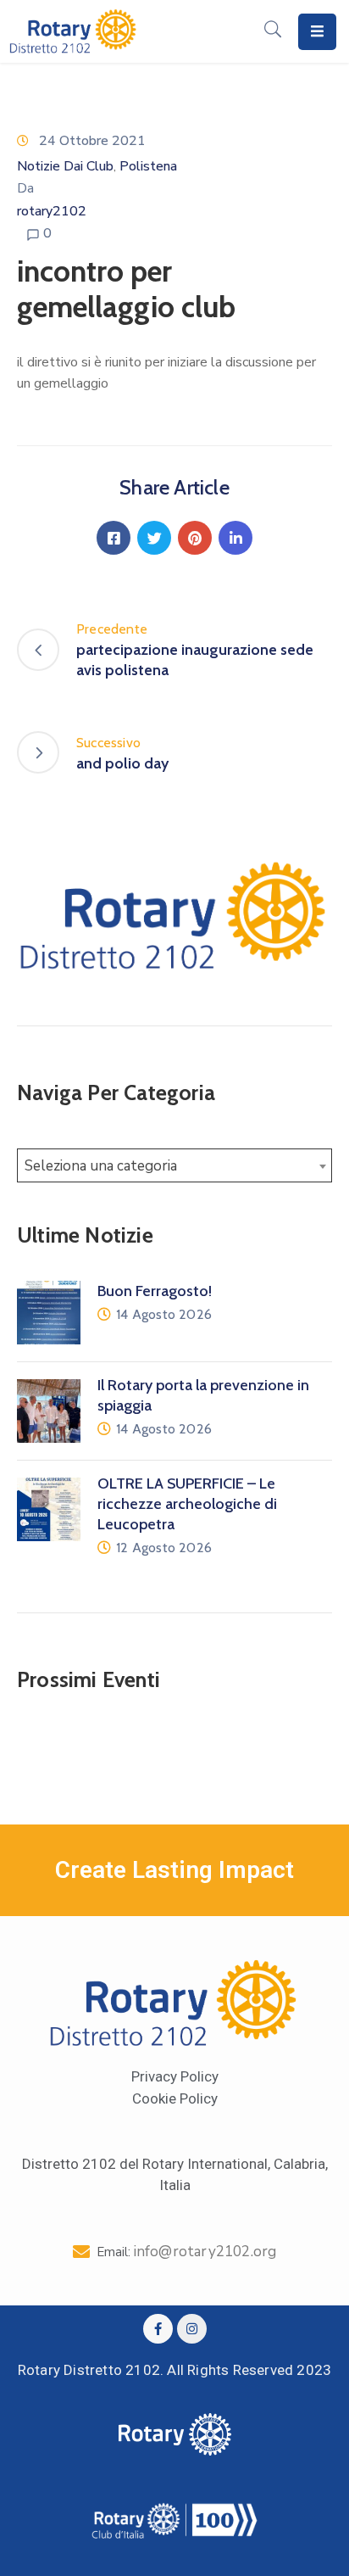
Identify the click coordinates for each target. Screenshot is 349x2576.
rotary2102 (52, 211)
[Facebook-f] (158, 2329)
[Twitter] (154, 538)
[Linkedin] (235, 538)
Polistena (148, 166)
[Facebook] (114, 538)
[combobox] (174, 1165)
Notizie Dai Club (65, 166)
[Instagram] (192, 2329)
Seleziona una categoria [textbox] (101, 1166)
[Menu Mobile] (317, 32)
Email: (187, 2252)
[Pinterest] (195, 538)
